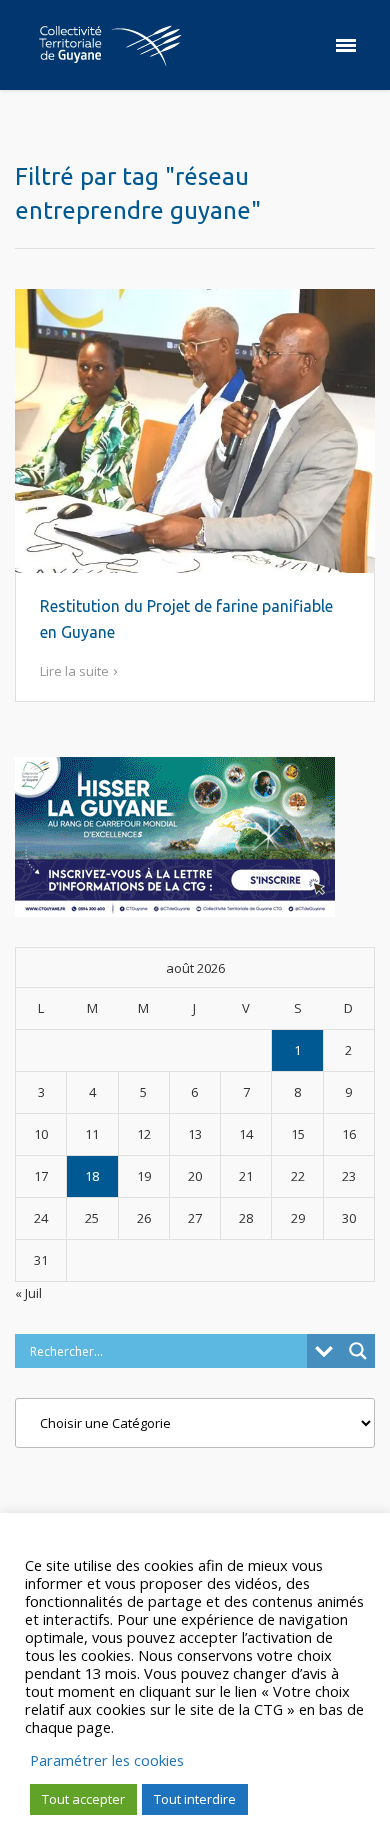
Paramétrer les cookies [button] (107, 1760)
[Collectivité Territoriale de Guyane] (110, 45)
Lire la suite (74, 671)
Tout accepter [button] (83, 1799)
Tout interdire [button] (195, 1799)
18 (92, 1176)
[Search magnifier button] (358, 1351)
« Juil (28, 1293)
